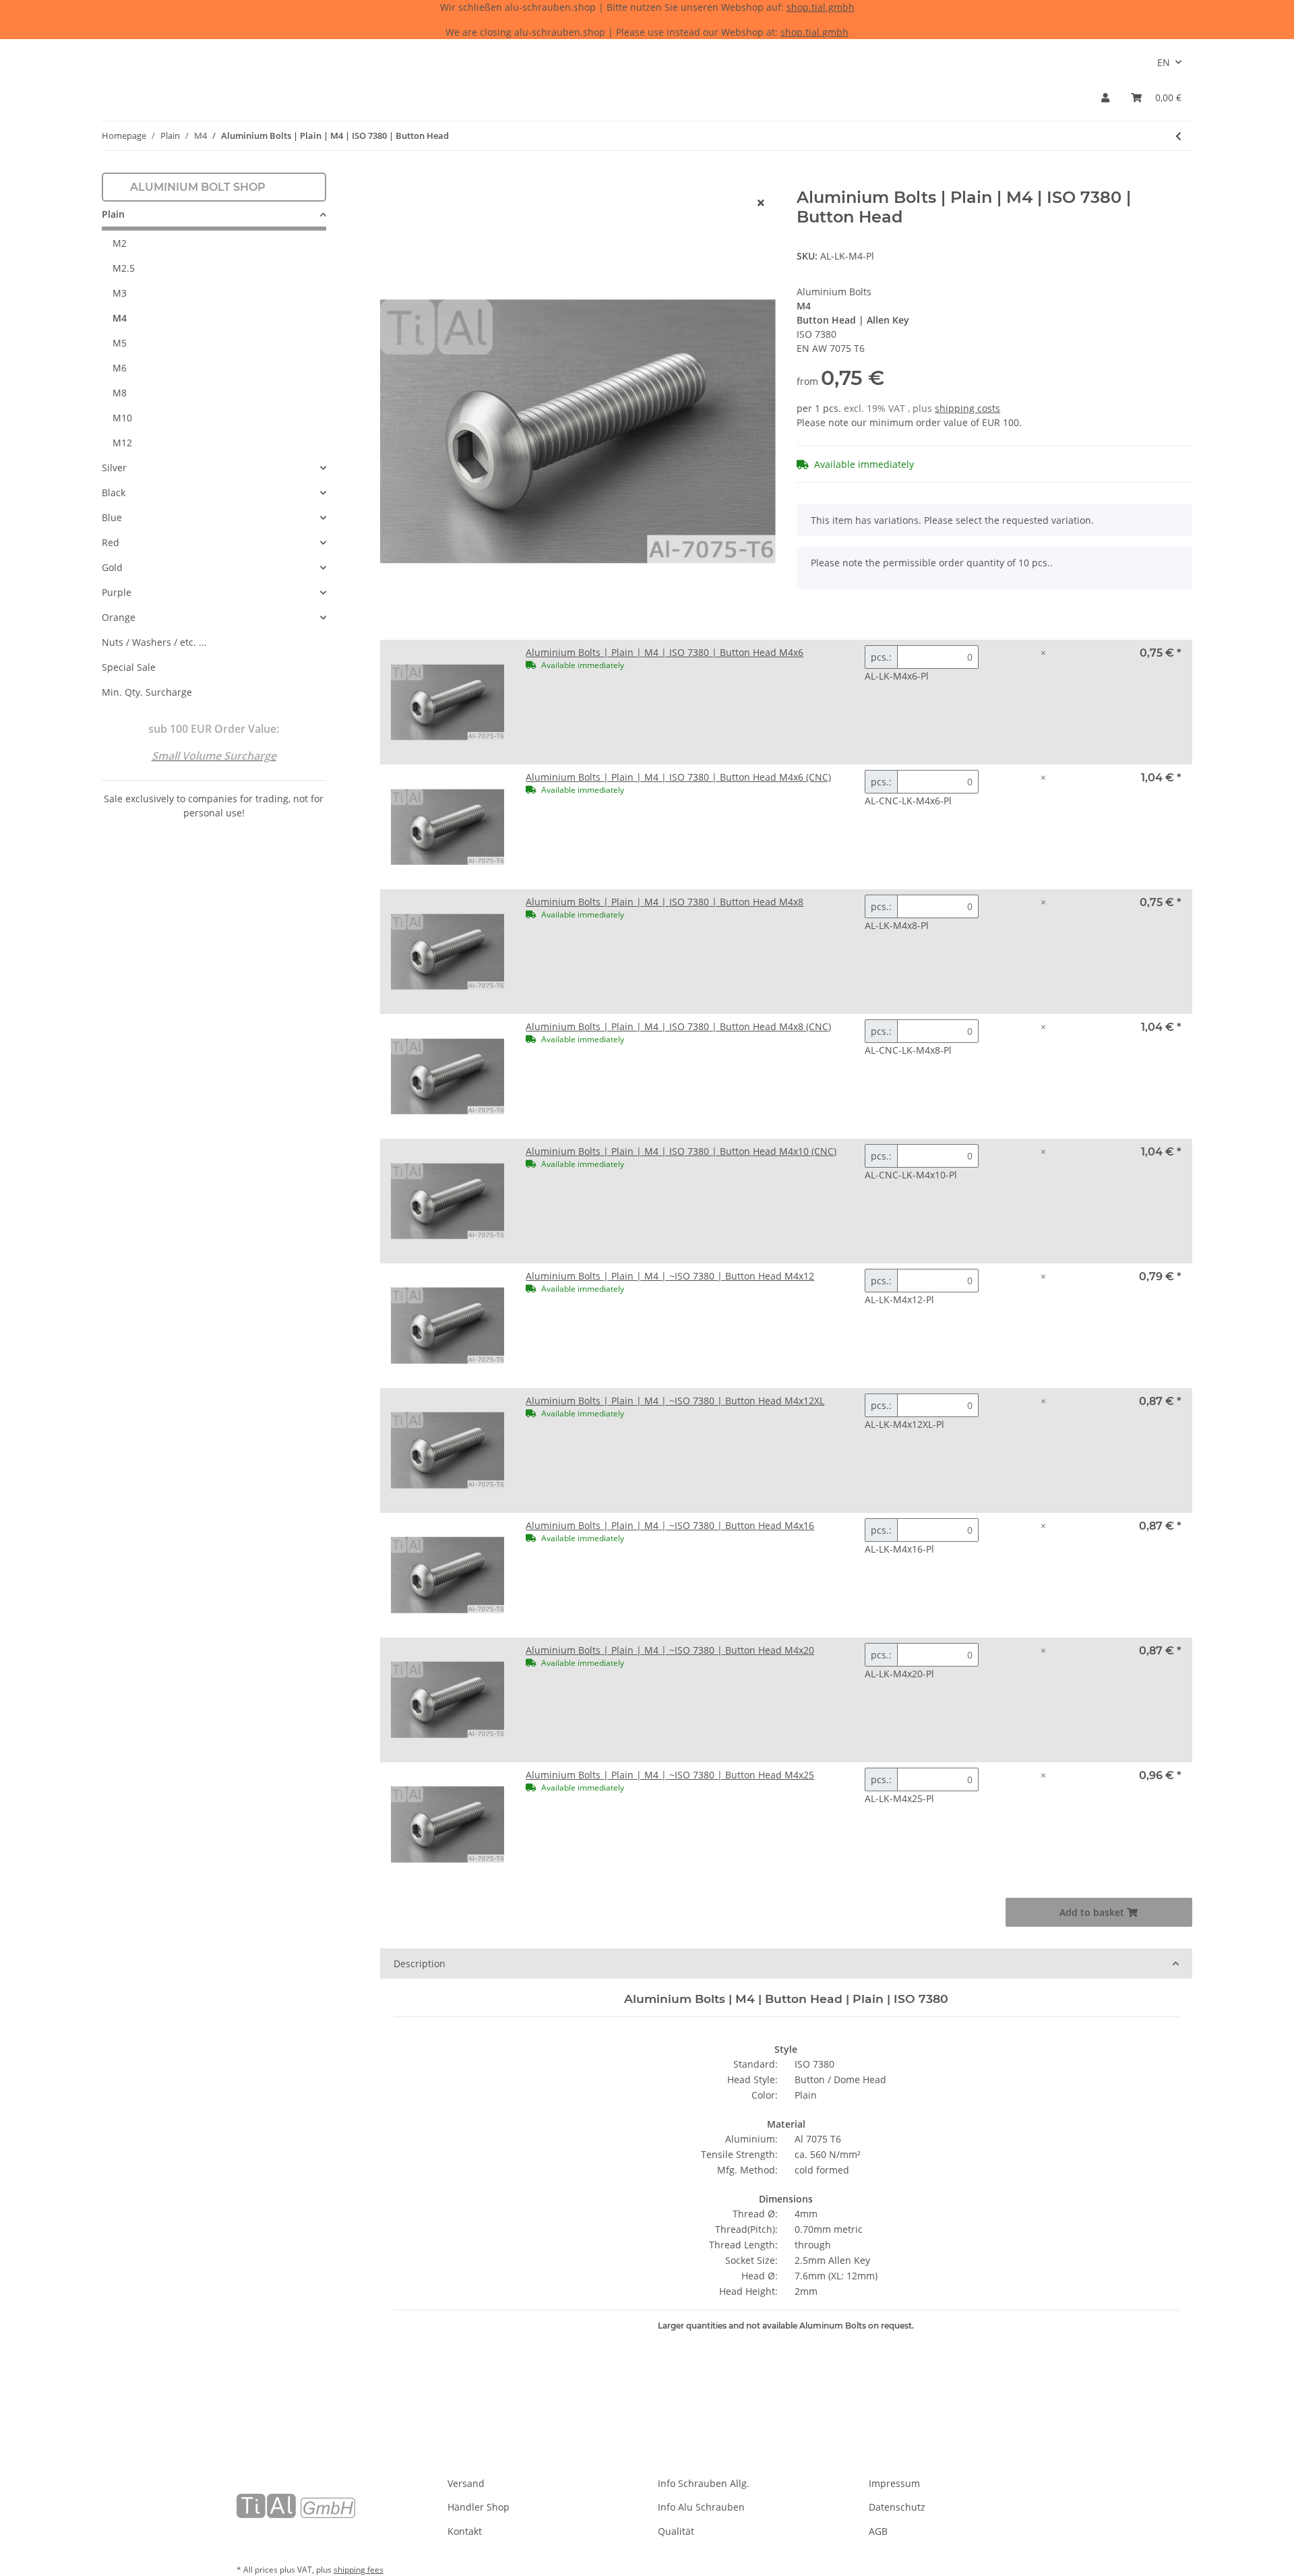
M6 (120, 368)
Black (114, 492)
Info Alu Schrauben (701, 2507)
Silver (114, 468)
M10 (122, 418)
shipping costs (967, 408)
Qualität (676, 2531)
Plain (113, 214)
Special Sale (129, 667)
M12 (122, 443)
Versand (466, 2483)
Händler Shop (479, 2507)
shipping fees (359, 2570)
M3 (120, 293)
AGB (878, 2531)
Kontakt (465, 2531)
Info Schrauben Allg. (704, 2483)
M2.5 (124, 268)
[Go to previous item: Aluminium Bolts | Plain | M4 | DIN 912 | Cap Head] (1178, 136)
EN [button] (1164, 62)
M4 (120, 318)
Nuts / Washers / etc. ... (154, 642)
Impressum (894, 2483)
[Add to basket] (391, 181)
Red (111, 542)
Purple (117, 592)
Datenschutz (897, 2507)
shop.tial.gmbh (821, 7)
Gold (112, 567)
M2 (120, 243)
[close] (761, 203)
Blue (112, 517)
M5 (120, 343)
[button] (1105, 97)
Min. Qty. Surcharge (147, 692)
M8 (120, 393)
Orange (119, 617)
